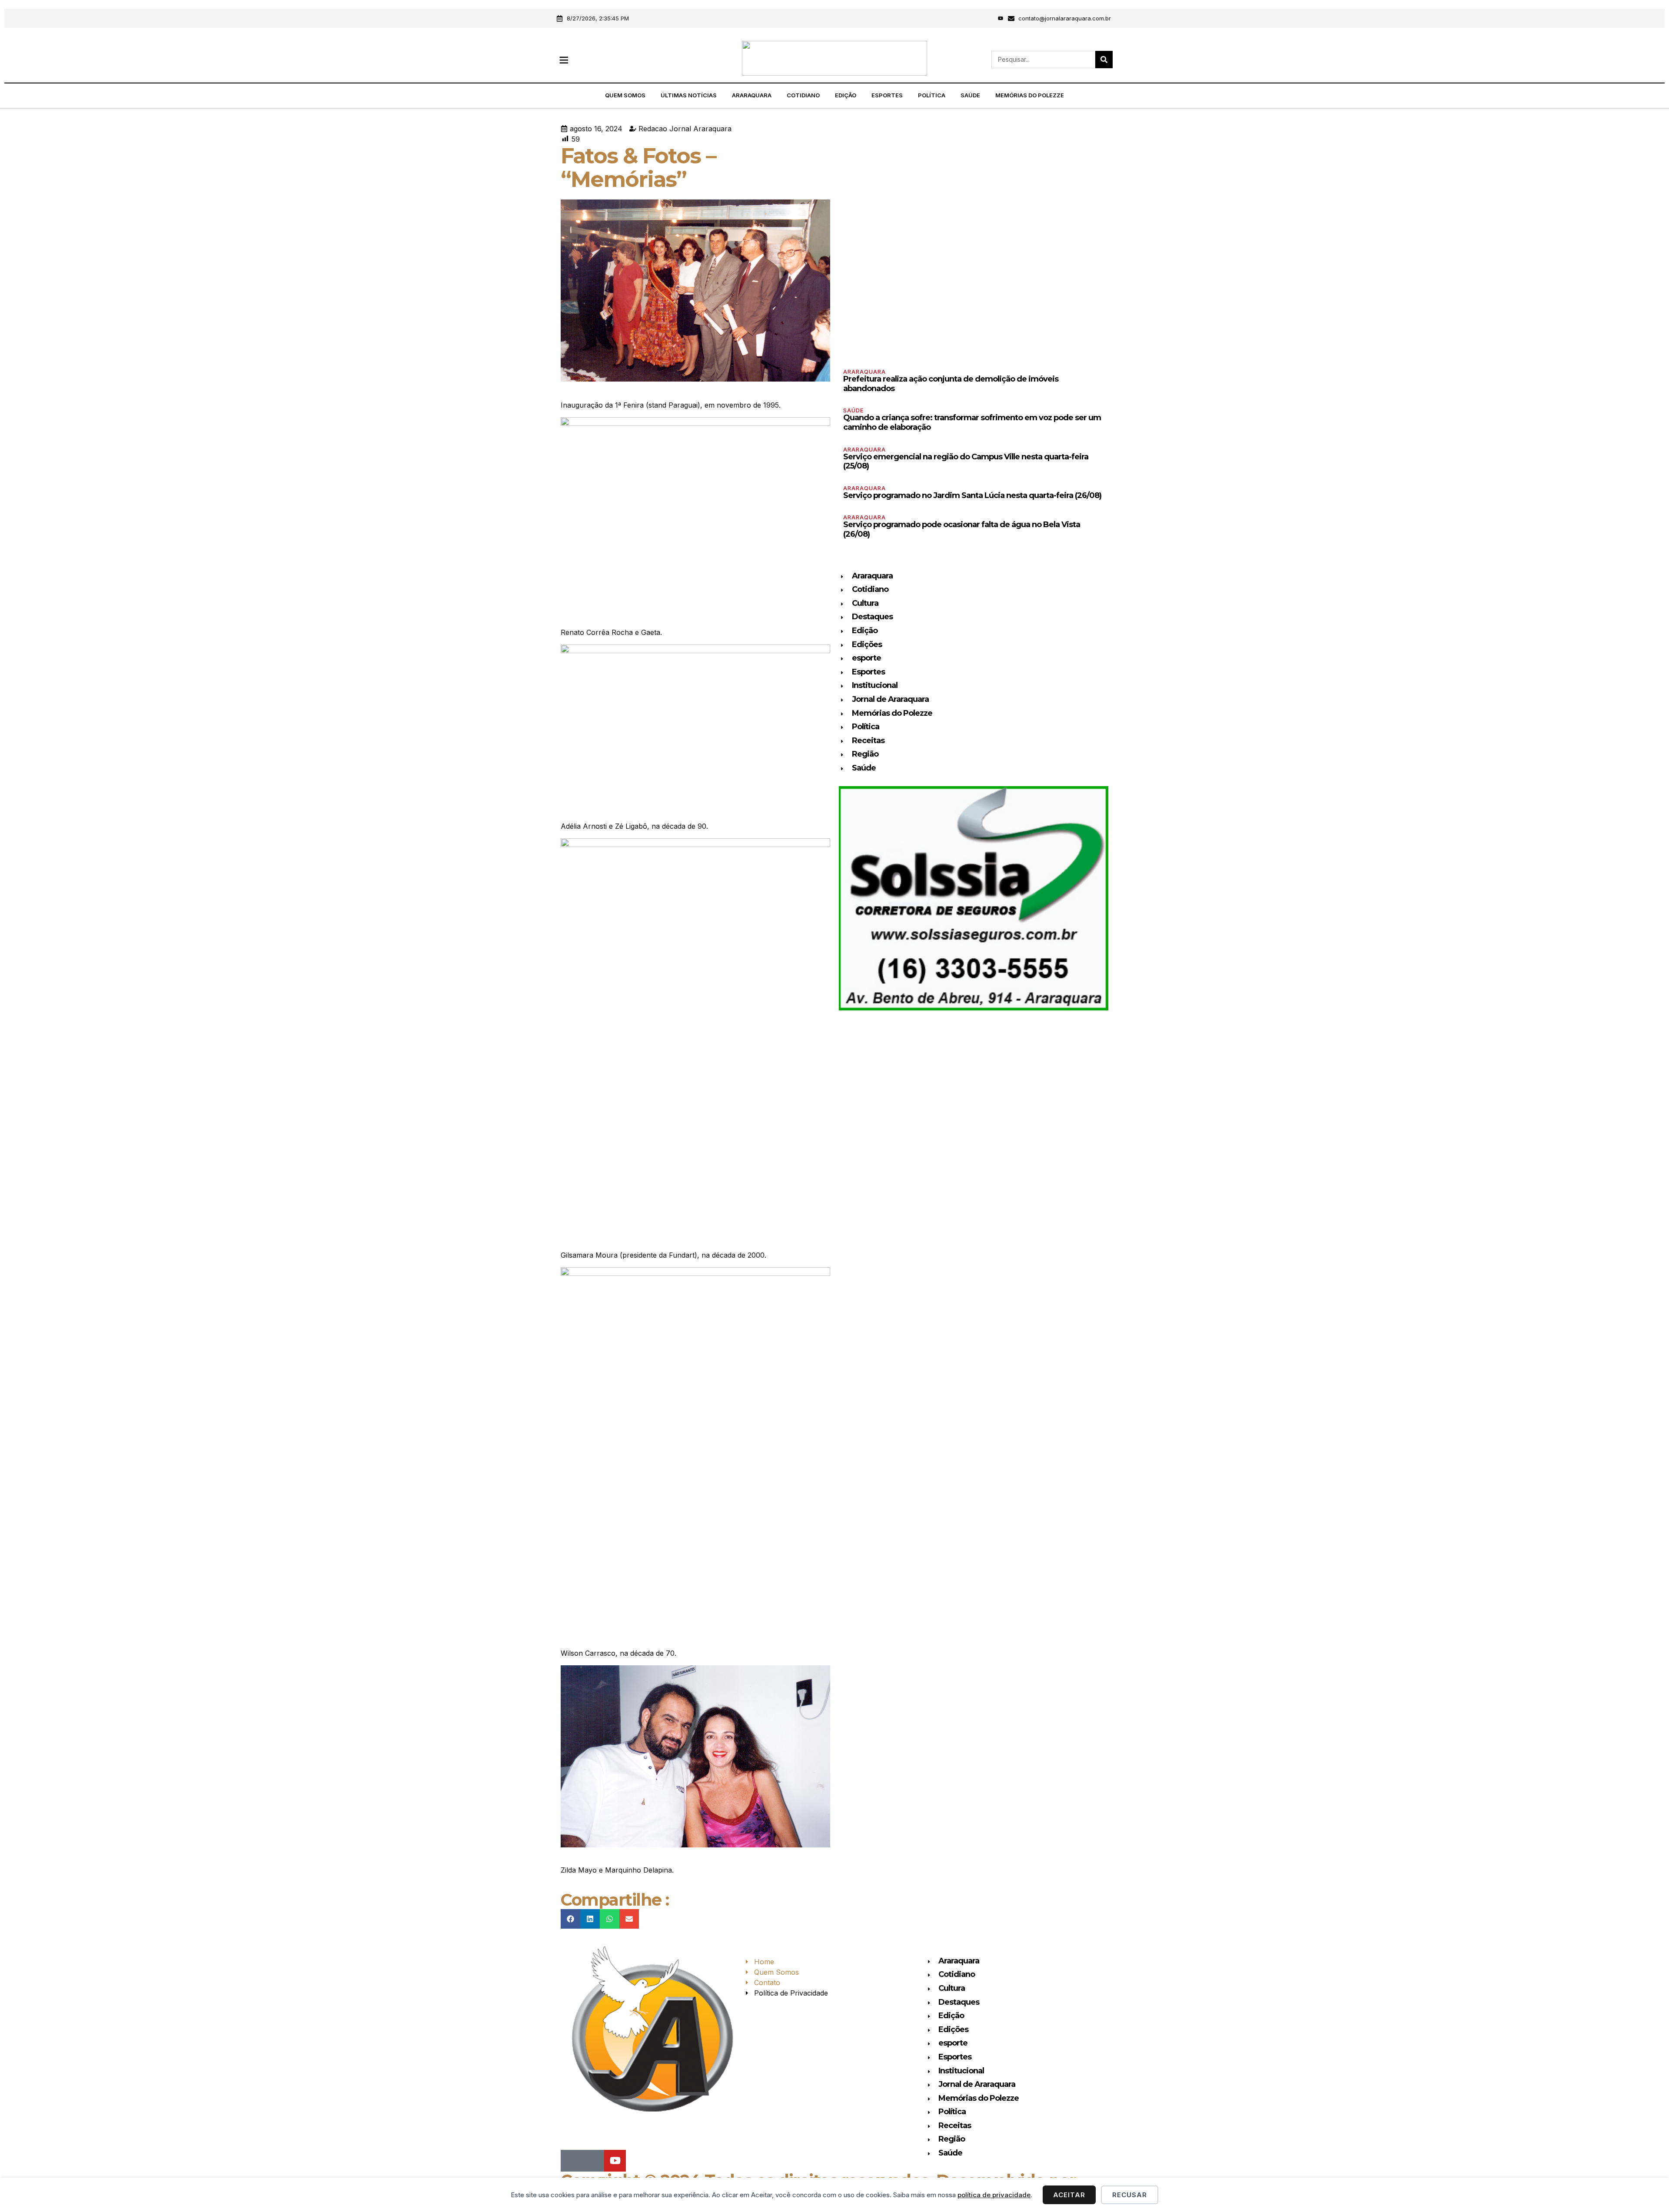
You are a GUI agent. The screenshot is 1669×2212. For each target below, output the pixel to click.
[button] (564, 60)
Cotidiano (803, 95)
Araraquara (752, 95)
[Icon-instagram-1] (989, 18)
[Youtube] (1001, 18)
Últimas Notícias (689, 95)
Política (932, 95)
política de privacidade (994, 2195)
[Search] (1104, 60)
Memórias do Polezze (1030, 95)
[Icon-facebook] (977, 18)
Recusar (1130, 2195)
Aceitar (1069, 2195)
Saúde (970, 95)
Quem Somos (625, 95)
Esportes (887, 95)
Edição (846, 95)
